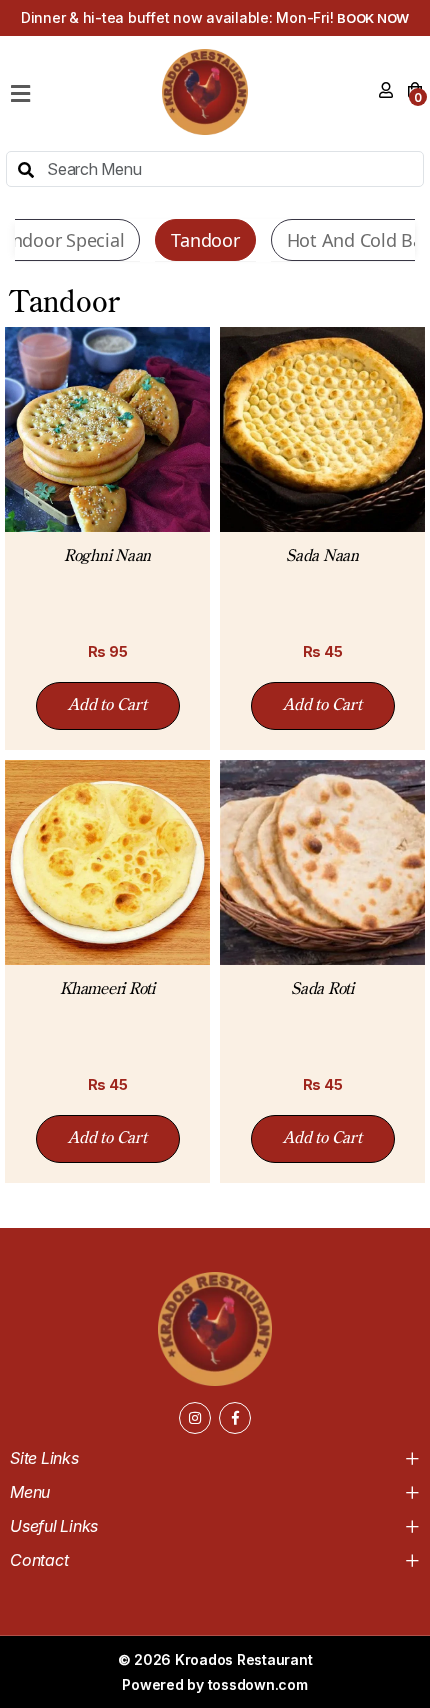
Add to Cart (107, 706)
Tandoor (205, 240)
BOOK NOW (373, 18)
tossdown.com (258, 1684)
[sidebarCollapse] (20, 90)
